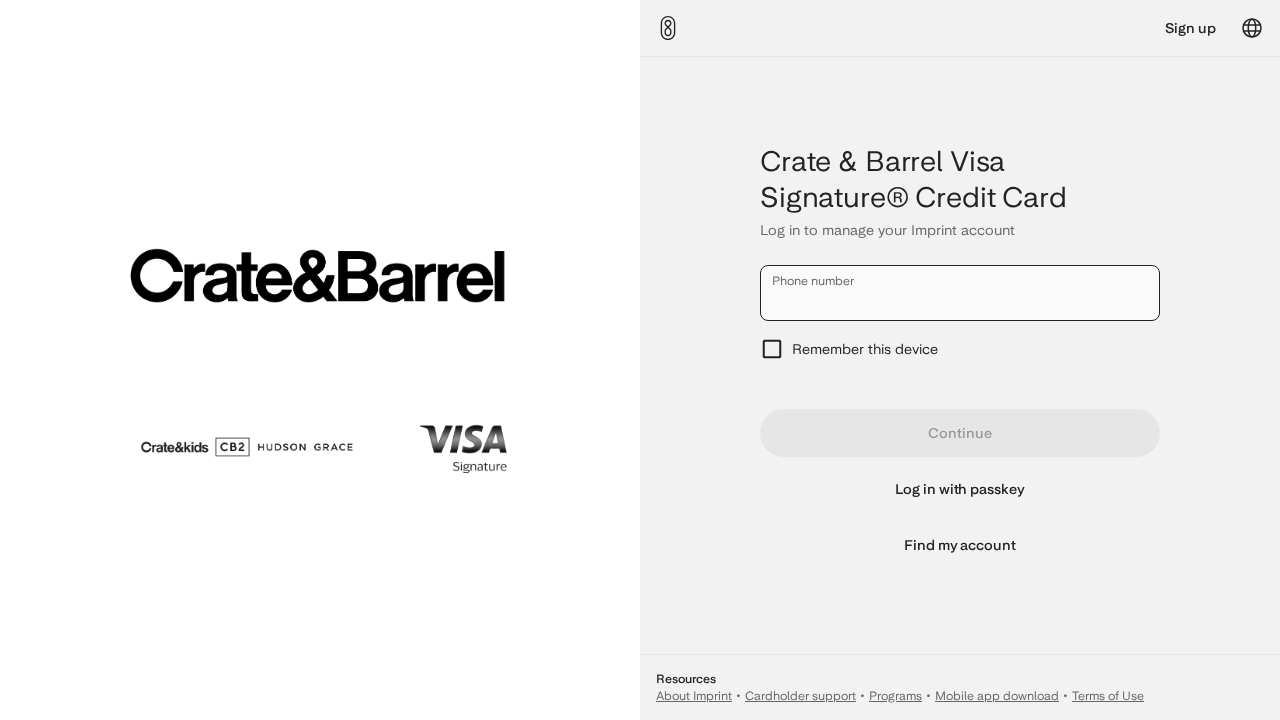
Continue (959, 433)
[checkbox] (960, 349)
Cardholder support (800, 696)
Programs (895, 696)
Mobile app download (997, 696)
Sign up (1190, 28)
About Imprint (694, 696)
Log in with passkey (960, 489)
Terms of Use (1108, 696)
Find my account (960, 545)
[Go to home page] (668, 28)
